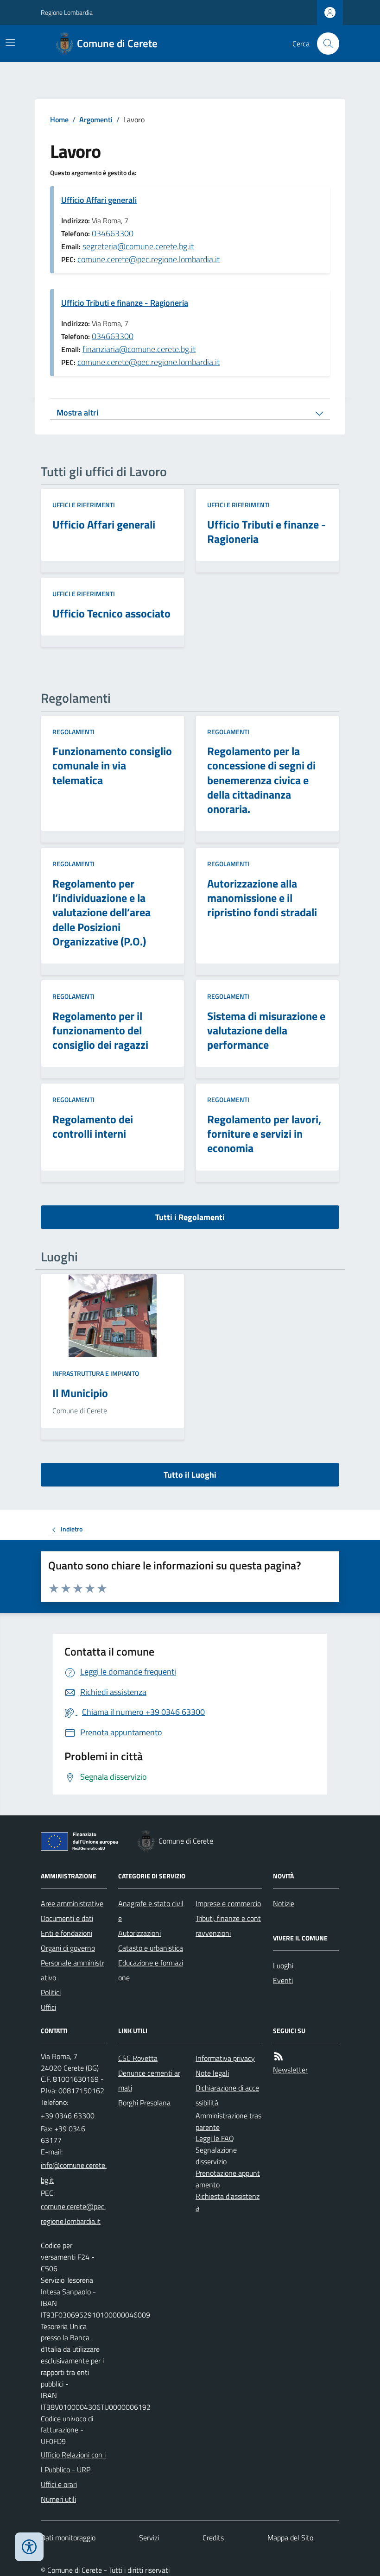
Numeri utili (58, 2499)
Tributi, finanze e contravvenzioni (228, 1926)
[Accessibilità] (29, 2547)
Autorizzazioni (139, 1933)
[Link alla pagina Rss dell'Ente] (279, 2056)
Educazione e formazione (151, 1970)
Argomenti (96, 120)
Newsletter (290, 2070)
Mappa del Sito (290, 2538)
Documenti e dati (67, 1918)
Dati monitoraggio (68, 2538)
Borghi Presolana (144, 2103)
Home (59, 120)
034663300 (113, 233)
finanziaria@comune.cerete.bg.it (139, 349)
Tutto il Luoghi (190, 1475)
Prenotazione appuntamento (228, 2179)
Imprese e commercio (228, 1903)
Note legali (212, 2073)
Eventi (283, 1980)
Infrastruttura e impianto (96, 1373)
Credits (213, 2538)
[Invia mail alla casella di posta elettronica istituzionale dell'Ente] (74, 2173)
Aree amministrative (72, 1903)
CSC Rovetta (138, 2058)
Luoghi (283, 1965)
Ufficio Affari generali (99, 200)
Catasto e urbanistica (151, 1948)
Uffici (48, 2007)
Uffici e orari (59, 2484)
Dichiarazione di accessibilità (227, 2095)
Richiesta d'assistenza (228, 2202)
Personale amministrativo (73, 1970)
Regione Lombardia (67, 12)
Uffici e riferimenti (84, 505)
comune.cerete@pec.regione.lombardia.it (149, 259)
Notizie (284, 1903)
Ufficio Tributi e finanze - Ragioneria (125, 303)
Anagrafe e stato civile (151, 1911)
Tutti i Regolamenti (190, 1217)
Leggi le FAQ (215, 2138)
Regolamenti (73, 732)
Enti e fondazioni (66, 1933)
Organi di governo (68, 1948)
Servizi (149, 2538)
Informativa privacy (225, 2058)
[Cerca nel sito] (324, 44)
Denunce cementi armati (149, 2080)
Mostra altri (77, 413)
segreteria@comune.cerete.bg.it (138, 246)
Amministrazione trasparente (228, 2121)
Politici (51, 1992)
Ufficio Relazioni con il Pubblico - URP (73, 2462)
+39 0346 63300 (68, 2116)
